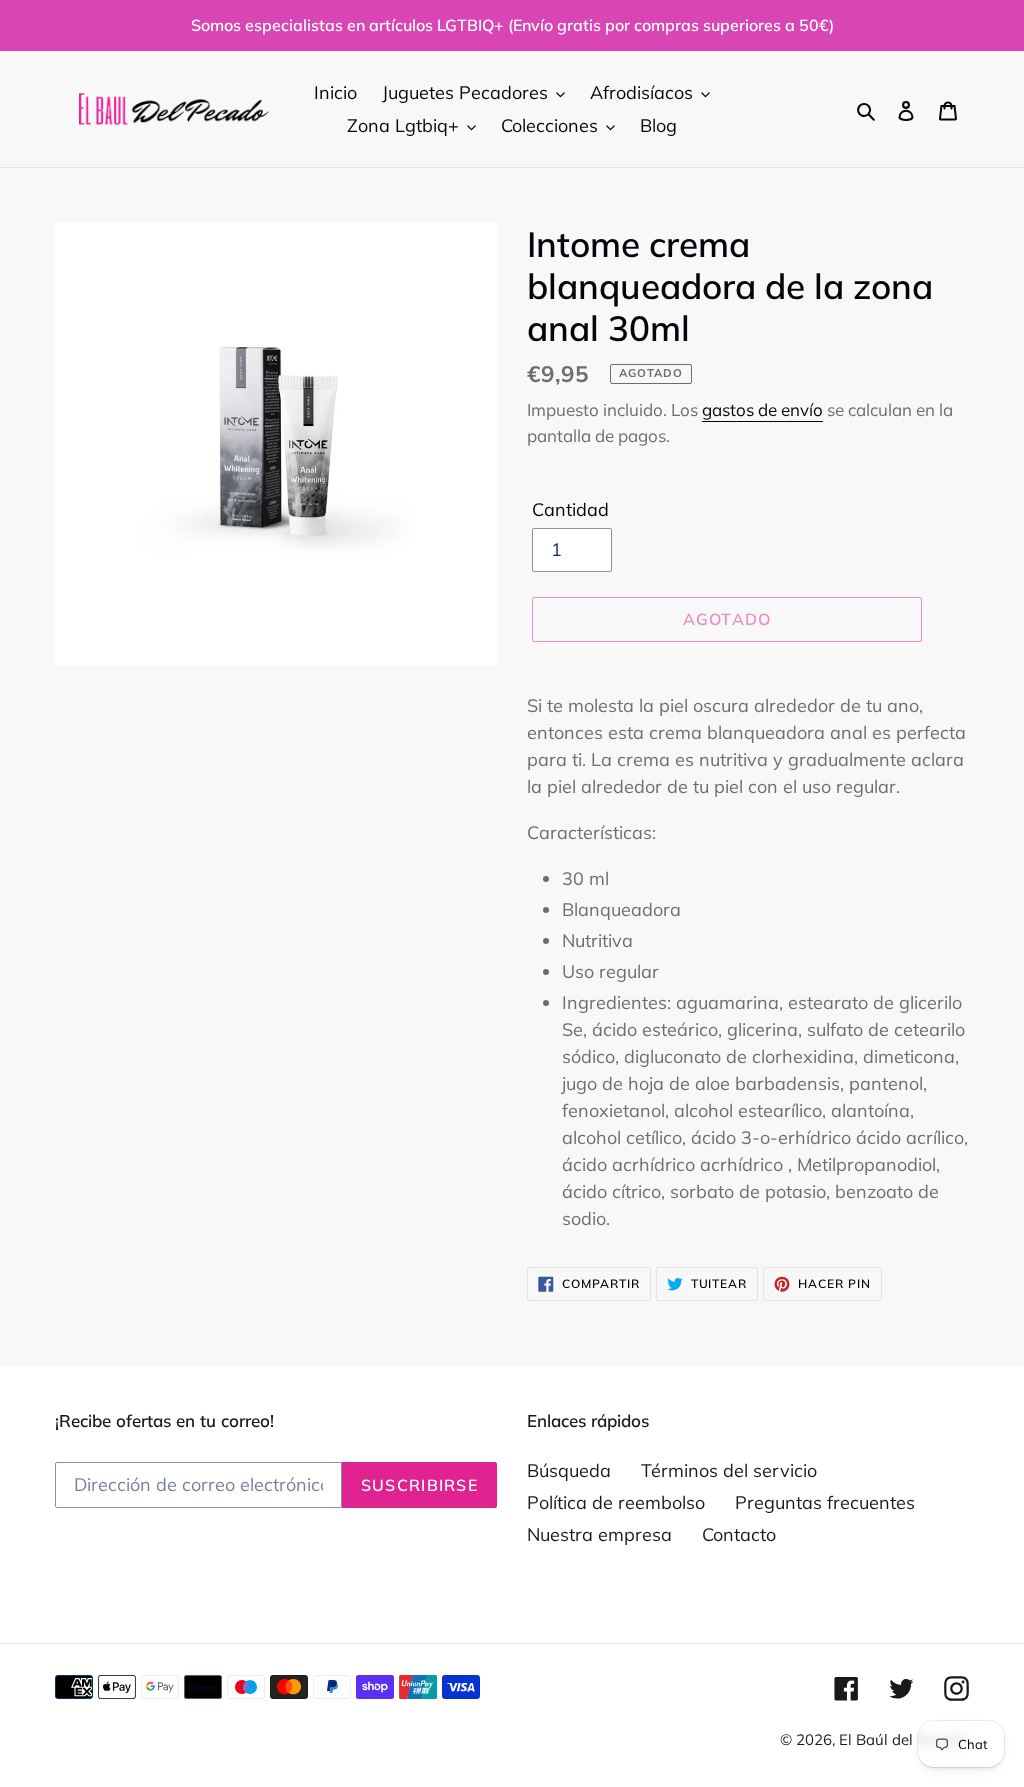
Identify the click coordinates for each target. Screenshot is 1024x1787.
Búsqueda (569, 1470)
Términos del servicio (729, 1470)
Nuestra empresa (599, 1534)
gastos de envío (762, 409)
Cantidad (570, 509)
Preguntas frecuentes (825, 1502)
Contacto (739, 1534)
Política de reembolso (616, 1502)
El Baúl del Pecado (904, 1739)
